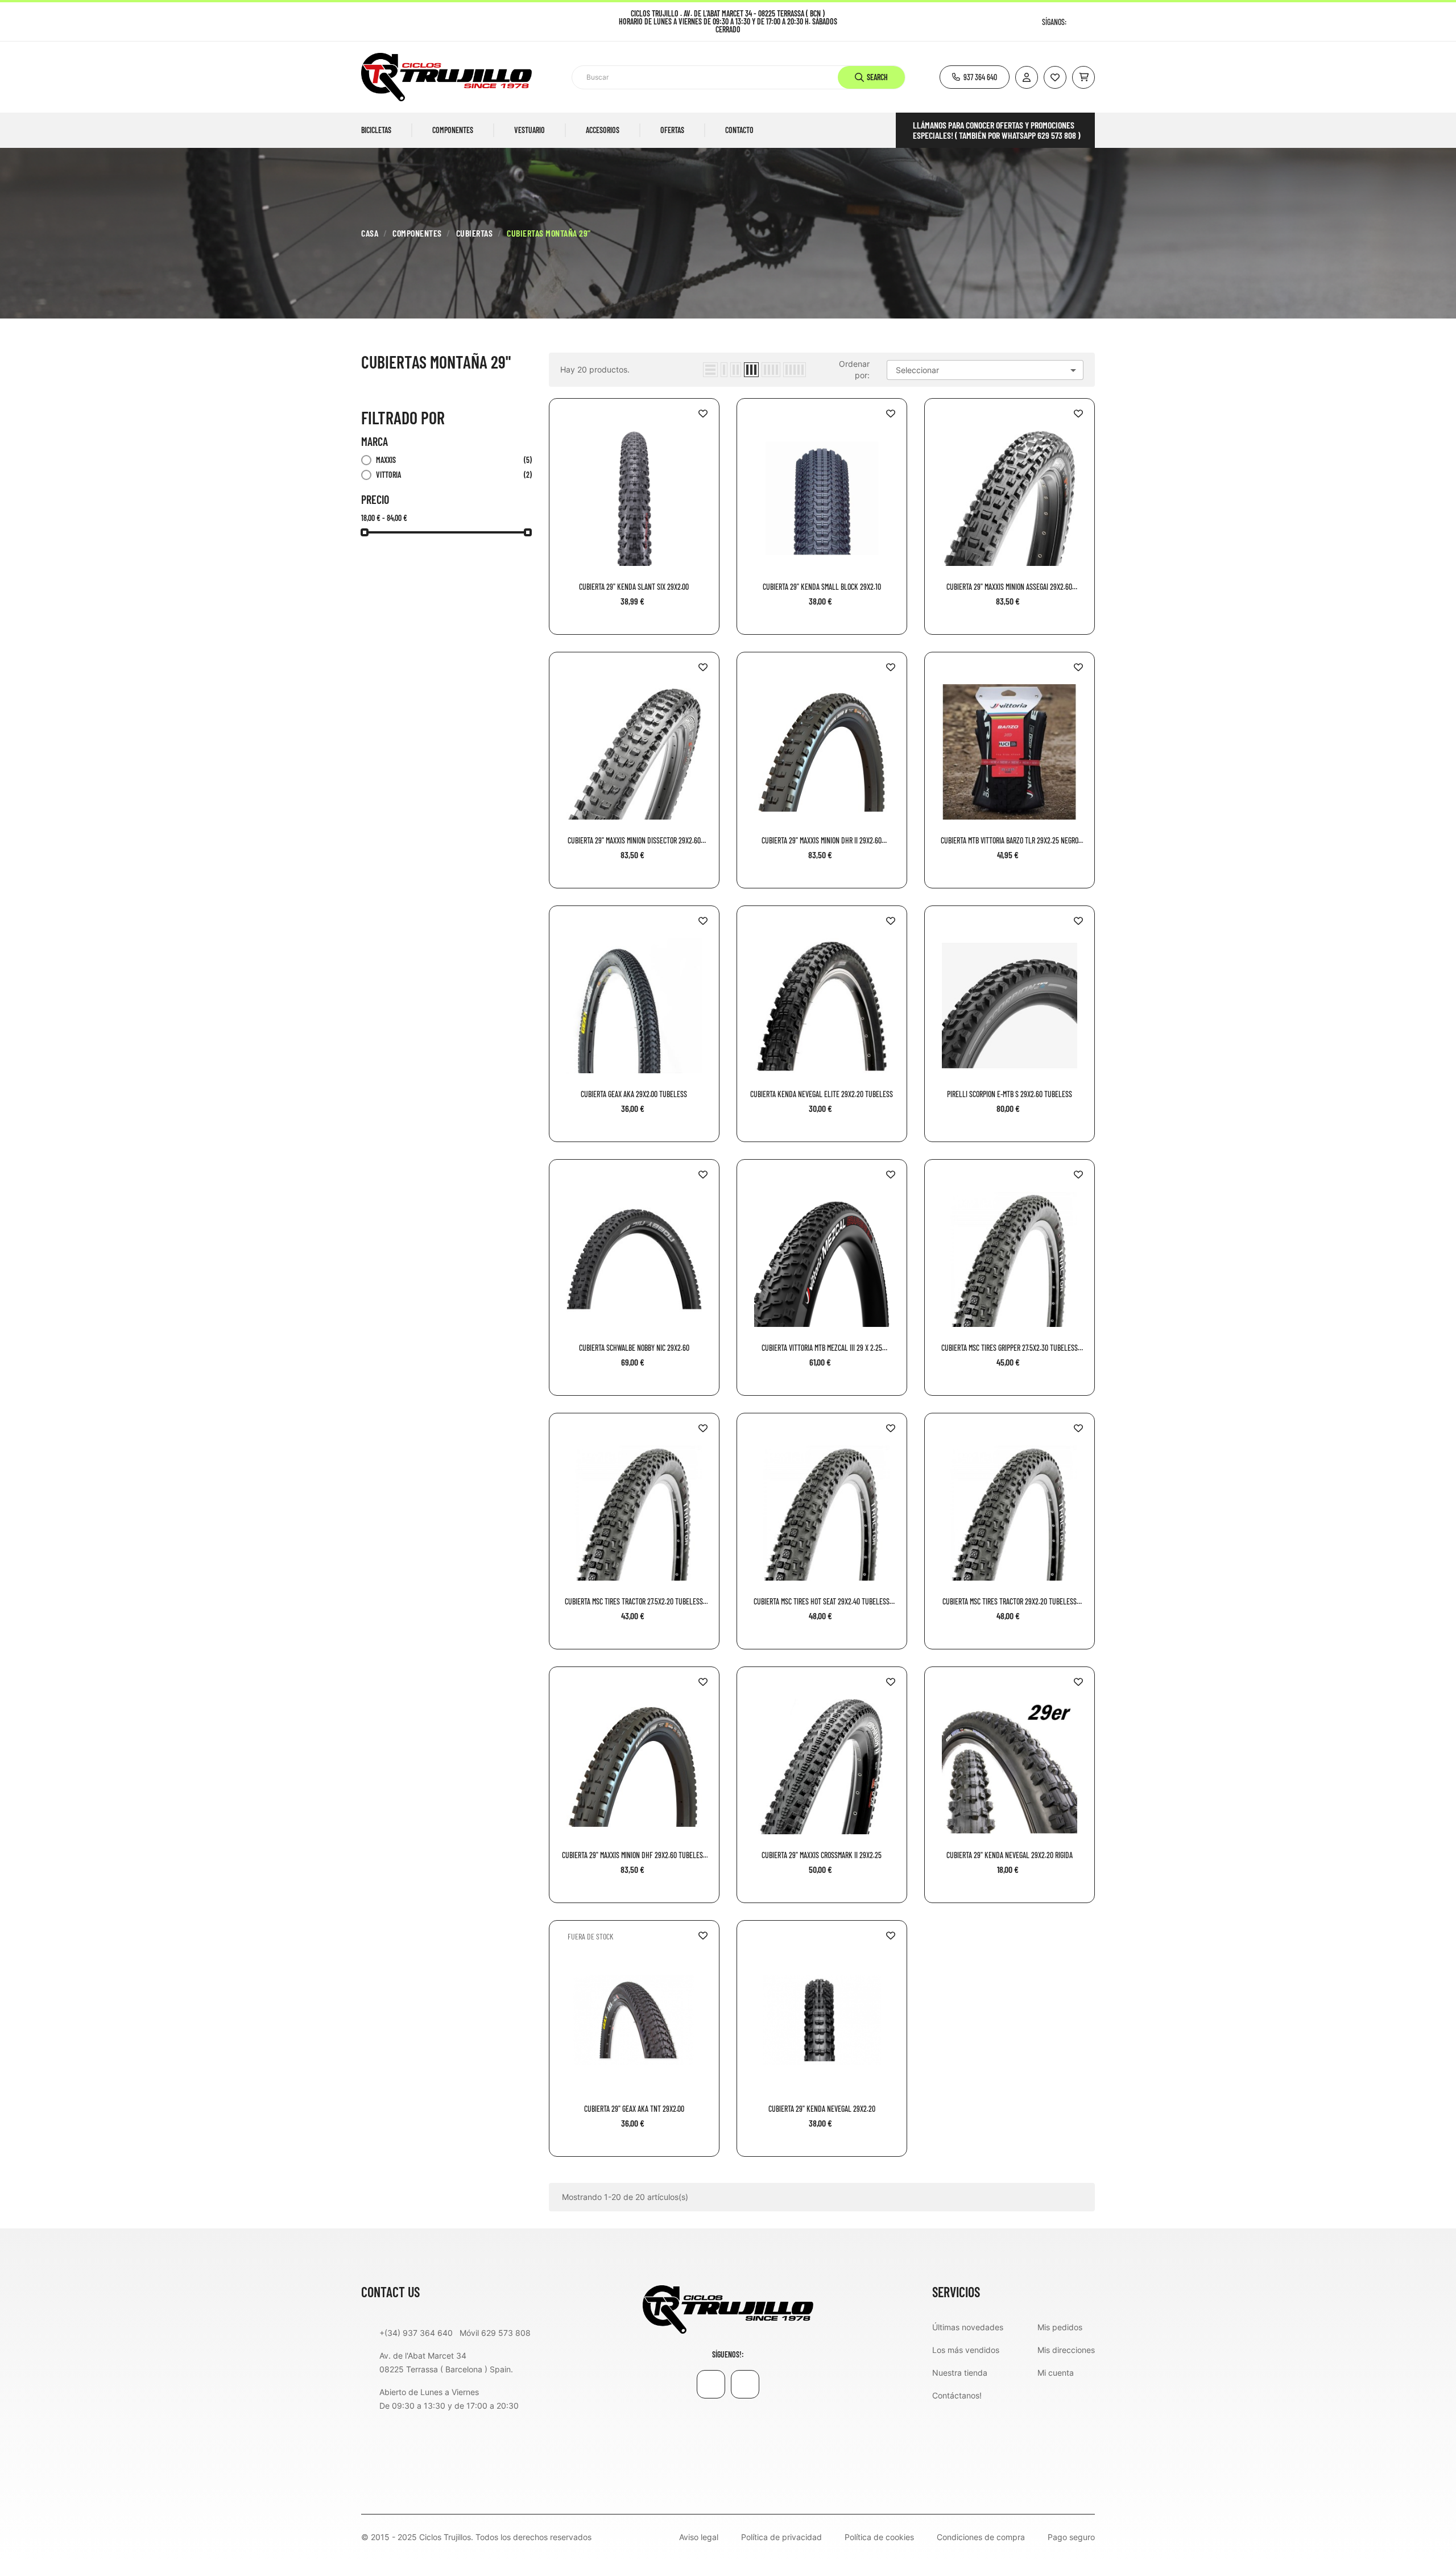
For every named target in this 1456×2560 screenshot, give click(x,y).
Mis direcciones (1066, 2350)
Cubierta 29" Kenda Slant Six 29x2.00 (634, 587)
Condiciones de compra (981, 2537)
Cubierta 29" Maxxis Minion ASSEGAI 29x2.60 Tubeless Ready (1009, 587)
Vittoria (454, 475)
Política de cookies (879, 2537)
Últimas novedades (968, 2327)
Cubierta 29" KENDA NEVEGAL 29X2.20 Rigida (1010, 1855)
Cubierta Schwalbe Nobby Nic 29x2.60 (634, 1348)
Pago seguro (1071, 2537)
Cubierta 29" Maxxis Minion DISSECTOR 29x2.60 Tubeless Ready (634, 841)
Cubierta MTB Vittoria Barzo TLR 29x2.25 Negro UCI (1010, 841)
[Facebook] (1076, 22)
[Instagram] (1091, 22)
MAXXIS (454, 460)
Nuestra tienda (960, 2373)
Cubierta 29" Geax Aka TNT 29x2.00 (634, 2109)
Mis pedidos (1060, 2327)
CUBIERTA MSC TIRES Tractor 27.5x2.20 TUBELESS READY (634, 1602)
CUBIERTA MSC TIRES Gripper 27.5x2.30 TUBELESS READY (1010, 1348)
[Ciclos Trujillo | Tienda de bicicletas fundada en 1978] (728, 2309)
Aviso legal (699, 2537)
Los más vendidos (966, 2350)
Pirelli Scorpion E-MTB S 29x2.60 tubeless (1010, 1094)
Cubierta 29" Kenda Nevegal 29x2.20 (822, 2109)
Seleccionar (988, 370)
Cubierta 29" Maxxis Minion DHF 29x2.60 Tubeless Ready (634, 1855)
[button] (975, 77)
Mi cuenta (1056, 2373)
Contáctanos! (957, 2395)
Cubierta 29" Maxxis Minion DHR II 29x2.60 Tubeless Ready (822, 841)
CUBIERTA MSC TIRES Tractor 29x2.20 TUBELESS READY (1010, 1602)
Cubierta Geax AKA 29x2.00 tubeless (634, 1094)
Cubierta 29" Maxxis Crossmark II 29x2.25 (822, 1855)
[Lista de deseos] (1055, 77)
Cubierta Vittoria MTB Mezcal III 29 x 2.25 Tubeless (822, 1348)
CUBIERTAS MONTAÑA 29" (436, 362)
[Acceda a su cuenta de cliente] (1027, 77)
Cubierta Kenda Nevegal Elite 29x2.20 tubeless (822, 1094)
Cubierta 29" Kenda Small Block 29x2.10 (822, 587)
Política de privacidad (781, 2537)
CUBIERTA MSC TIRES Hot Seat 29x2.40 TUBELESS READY (822, 1602)
